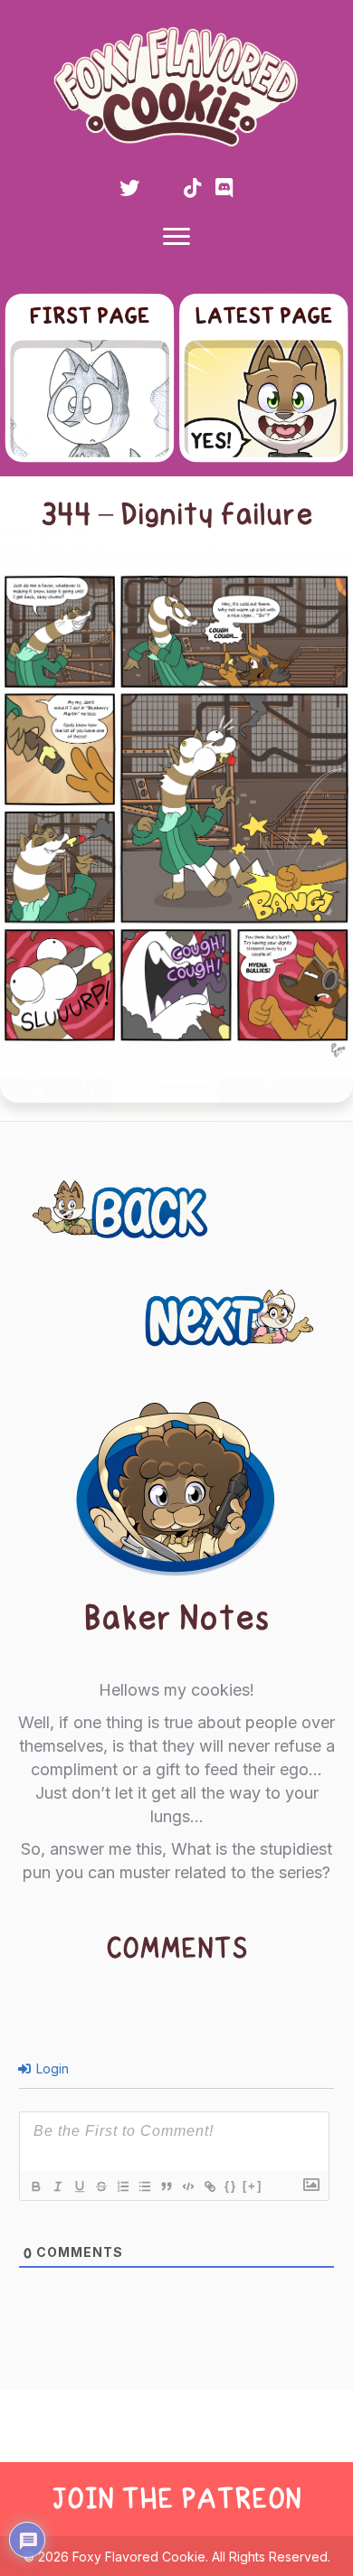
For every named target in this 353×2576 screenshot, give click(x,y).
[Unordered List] (144, 2186)
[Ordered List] (122, 2186)
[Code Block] (187, 2186)
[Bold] (35, 2186)
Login (51, 2068)
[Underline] (79, 2186)
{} (231, 2186)
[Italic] (57, 2186)
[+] (253, 2186)
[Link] (209, 2186)
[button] (129, 188)
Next (299, 1308)
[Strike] (100, 2186)
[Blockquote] (166, 2186)
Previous (85, 1199)
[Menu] (176, 237)
